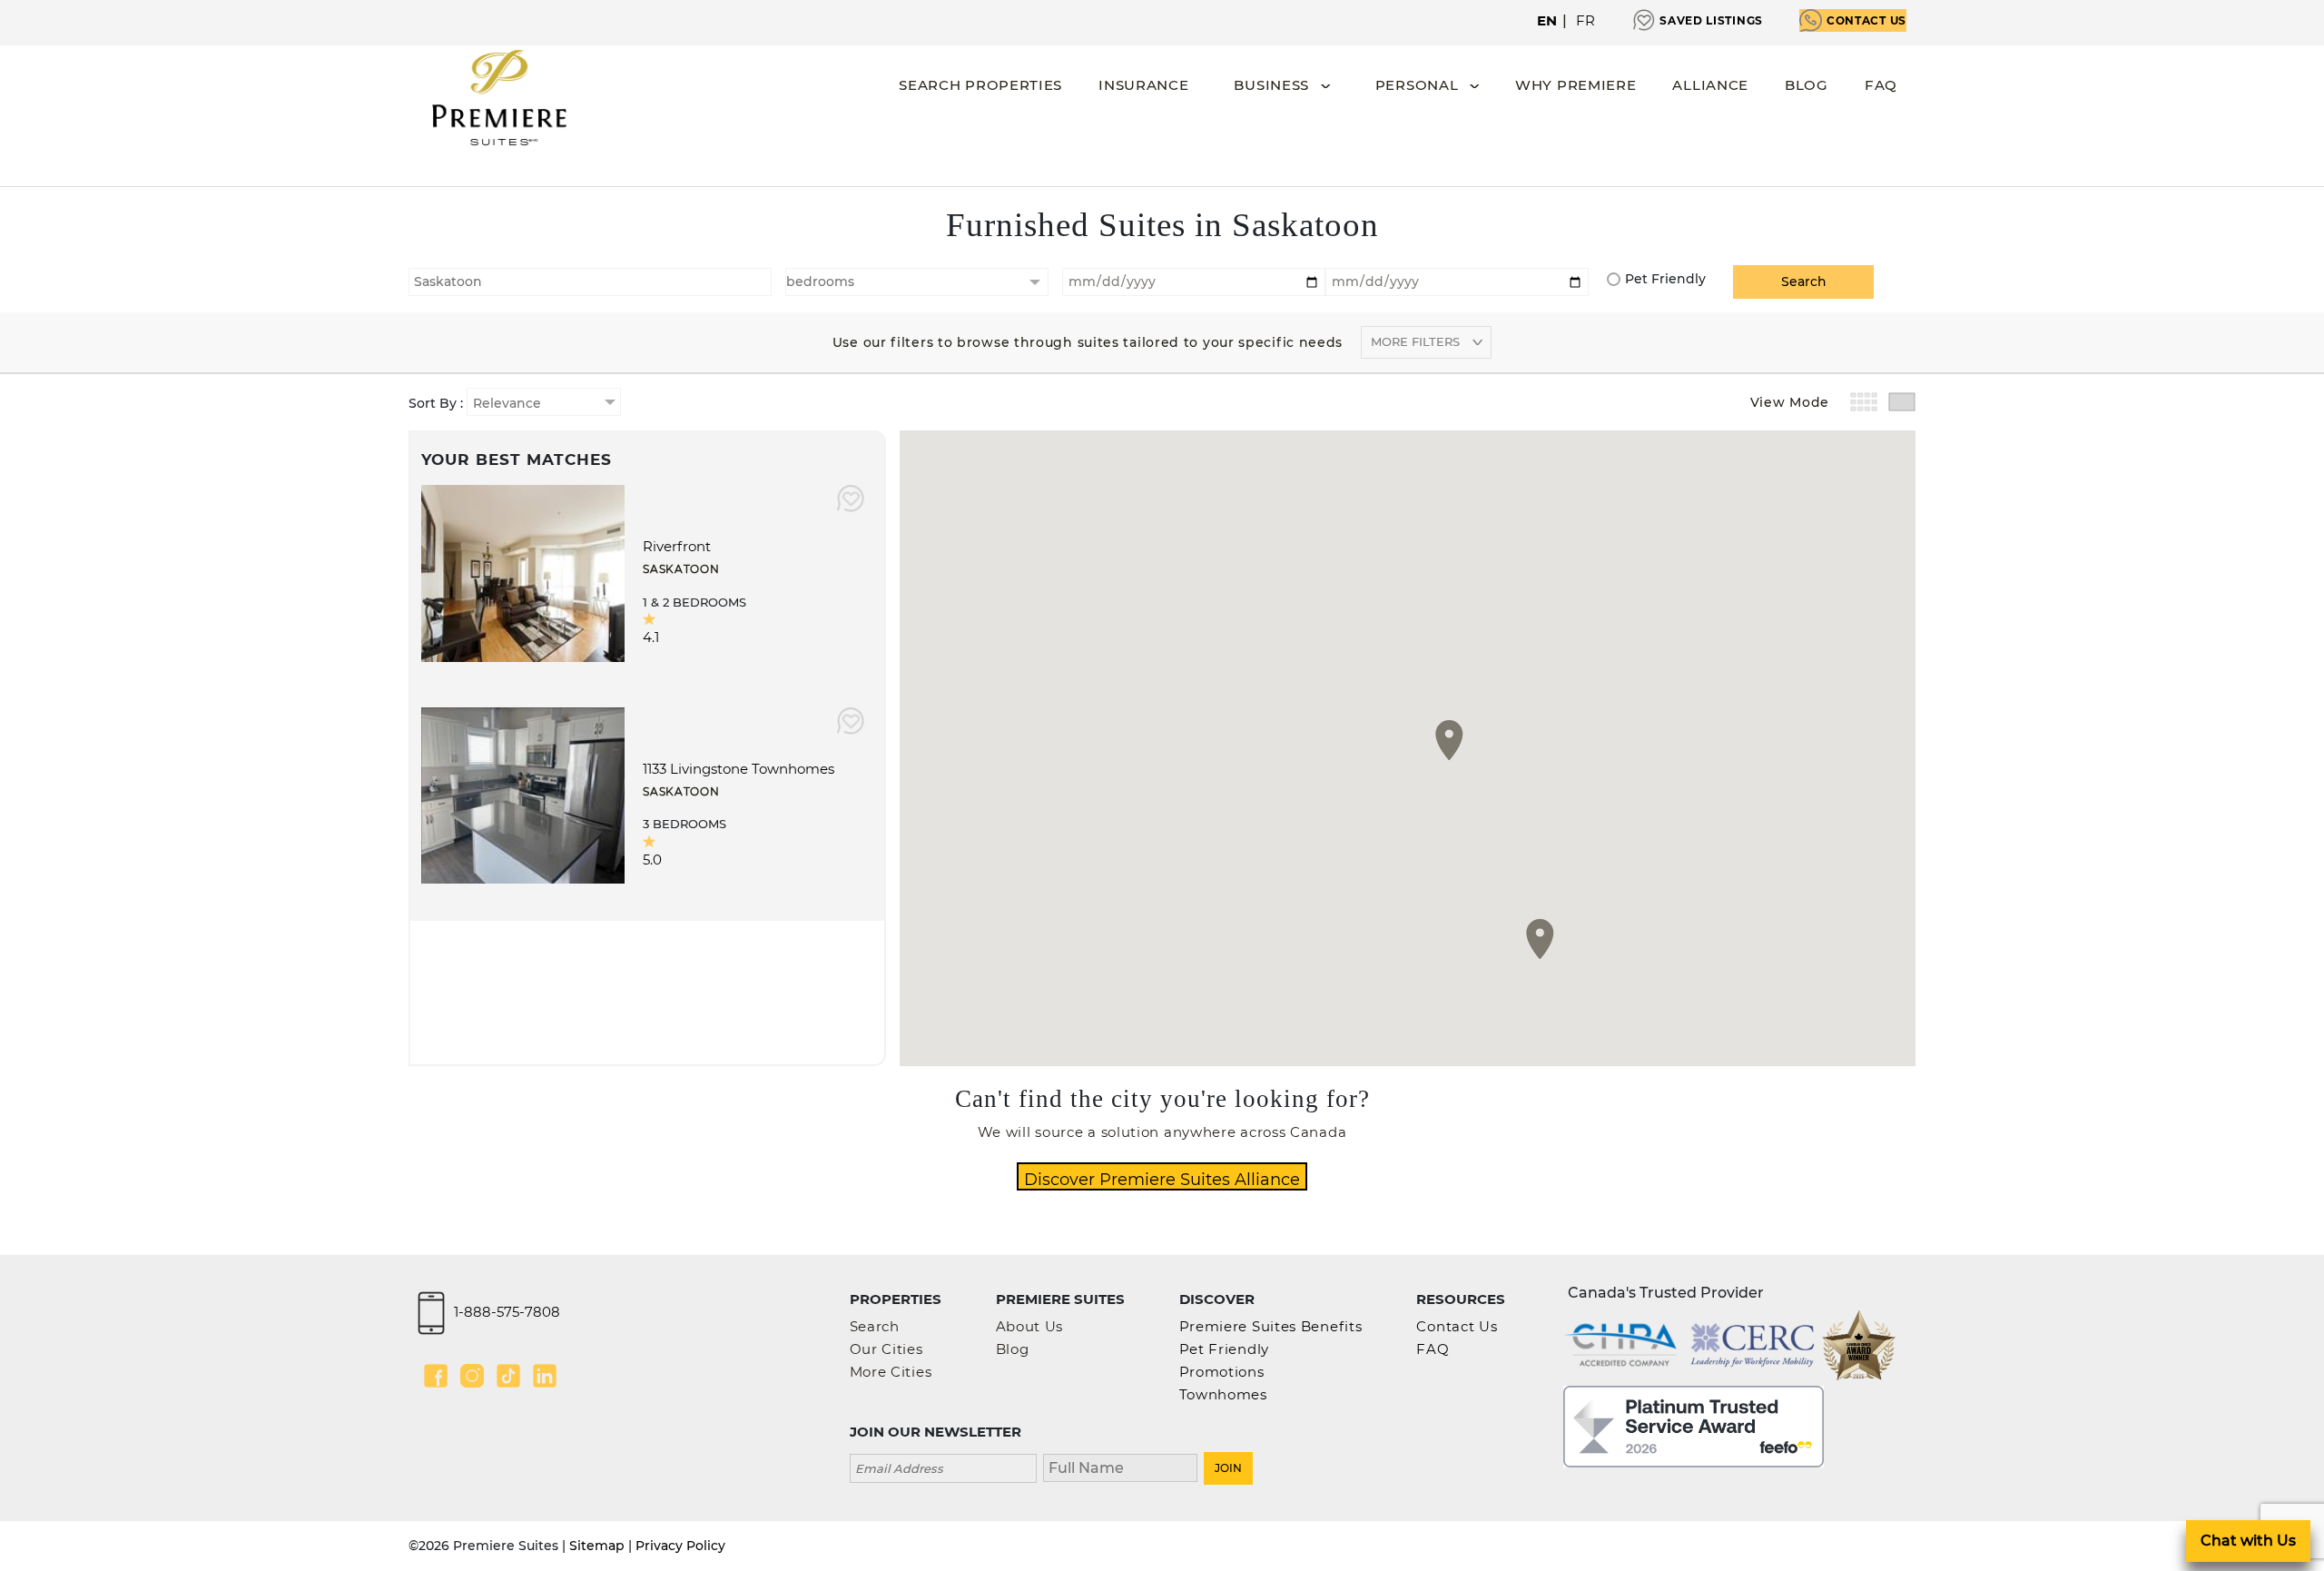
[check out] (1457, 280)
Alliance (1710, 85)
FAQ (1881, 85)
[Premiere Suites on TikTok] (508, 1376)
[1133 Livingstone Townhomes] (523, 794)
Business (1271, 85)
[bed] (917, 282)
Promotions (1222, 1372)
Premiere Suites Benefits (1271, 1326)
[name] (1120, 1466)
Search (875, 1326)
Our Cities (886, 1349)
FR (1586, 20)
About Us (1030, 1326)
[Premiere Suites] (499, 98)
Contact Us (1866, 20)
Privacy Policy (680, 1546)
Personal (1417, 85)
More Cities (891, 1372)
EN (1547, 20)
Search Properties (980, 85)
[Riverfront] (523, 572)
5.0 (652, 860)
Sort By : (438, 403)
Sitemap (597, 1546)
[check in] (1194, 280)
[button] (1449, 740)
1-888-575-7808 (507, 1312)
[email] (943, 1466)
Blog (1807, 85)
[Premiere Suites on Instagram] (472, 1376)
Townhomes (1223, 1394)
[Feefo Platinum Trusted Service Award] (1694, 1425)
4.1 (651, 637)
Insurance (1143, 85)
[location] (590, 280)
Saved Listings (1711, 20)
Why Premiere (1576, 85)
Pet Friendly (1665, 279)
